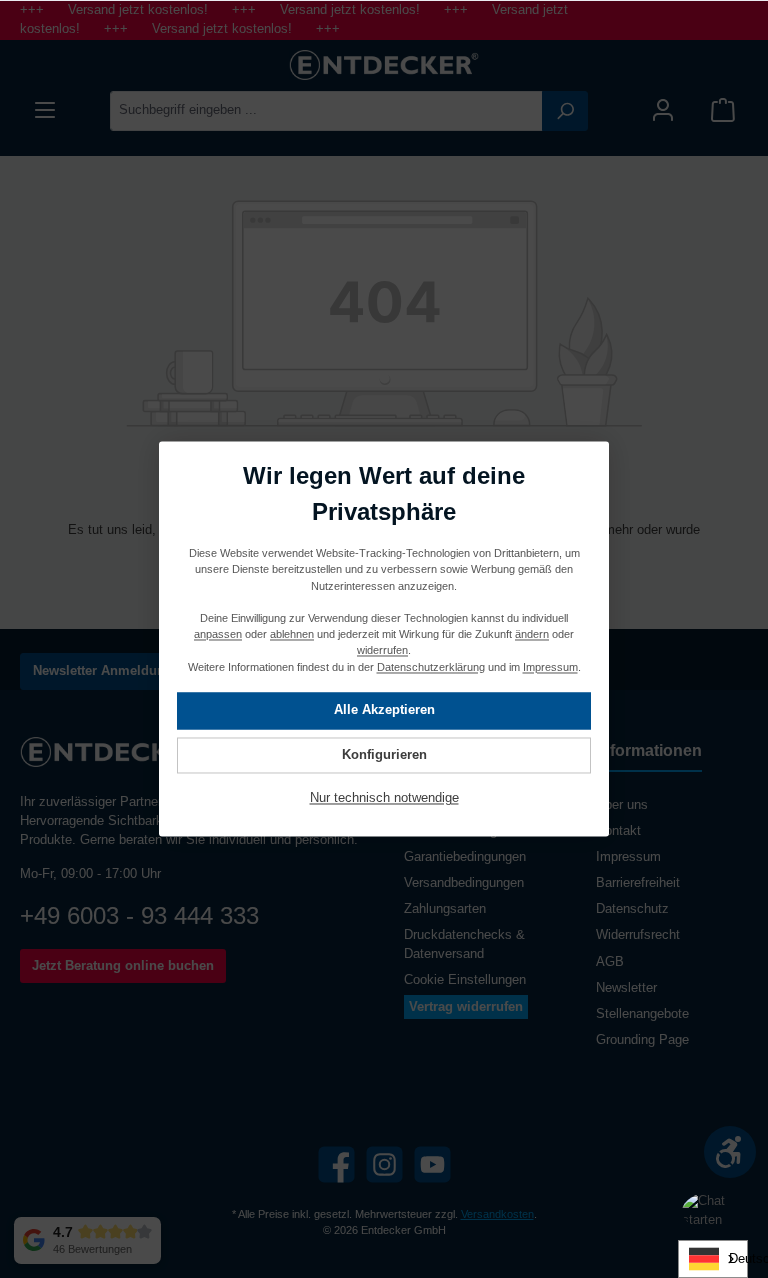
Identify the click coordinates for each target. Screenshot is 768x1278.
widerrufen (382, 651)
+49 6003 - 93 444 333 (139, 915)
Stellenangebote (642, 1014)
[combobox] (326, 111)
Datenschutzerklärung (431, 667)
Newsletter (626, 988)
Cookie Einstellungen (465, 980)
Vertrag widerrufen (466, 1007)
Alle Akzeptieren (384, 711)
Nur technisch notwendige (384, 799)
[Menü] (45, 110)
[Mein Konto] (663, 110)
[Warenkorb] (723, 110)
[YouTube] (432, 1164)
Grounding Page (642, 1040)
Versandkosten (497, 1214)
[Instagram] (384, 1164)
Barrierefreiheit (638, 883)
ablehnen (292, 635)
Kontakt (618, 831)
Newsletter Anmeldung (103, 671)
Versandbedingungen (464, 883)
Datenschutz (632, 909)
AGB (610, 962)
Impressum (628, 857)
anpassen (218, 635)
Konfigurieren (384, 755)
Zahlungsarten (445, 909)
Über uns (622, 805)
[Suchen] (565, 111)
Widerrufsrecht (638, 935)
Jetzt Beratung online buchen (123, 966)
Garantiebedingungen (465, 857)
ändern (532, 635)
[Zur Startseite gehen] (384, 65)
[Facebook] (336, 1164)
